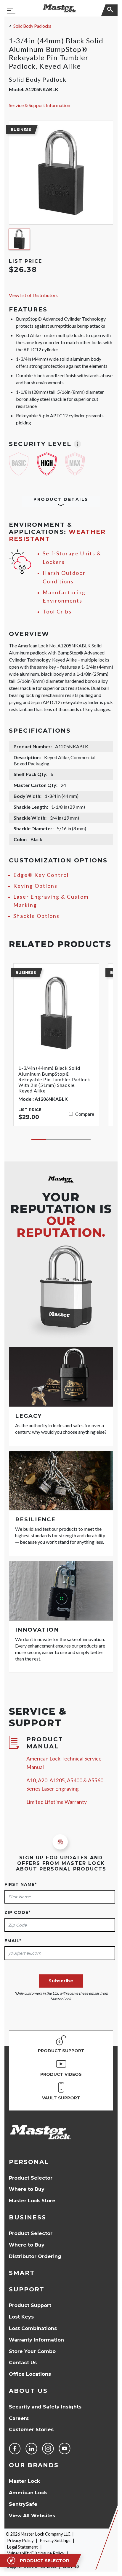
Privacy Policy (20, 2540)
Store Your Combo (32, 2351)
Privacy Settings (55, 2540)
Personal (29, 2162)
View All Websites (32, 2516)
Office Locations (30, 2374)
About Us (28, 2391)
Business (28, 2217)
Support (27, 2289)
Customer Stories (31, 2430)
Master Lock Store (32, 2201)
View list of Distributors (33, 295)
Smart (22, 2273)
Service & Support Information (40, 105)
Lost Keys (21, 2317)
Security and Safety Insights (45, 2407)
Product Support (30, 2305)
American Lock (28, 2493)
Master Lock (24, 2481)
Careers (19, 2418)
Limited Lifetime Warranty (57, 1802)
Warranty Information (36, 2340)
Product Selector (31, 2178)
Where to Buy (27, 2189)
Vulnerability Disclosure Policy (36, 2553)
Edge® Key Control (41, 875)
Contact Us (23, 2363)
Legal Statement (23, 2547)
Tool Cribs (57, 612)
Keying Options (35, 886)
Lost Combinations (33, 2328)
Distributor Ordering (35, 2256)
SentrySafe (23, 2504)
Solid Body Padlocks (32, 26)
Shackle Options (36, 916)
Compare (85, 1114)
